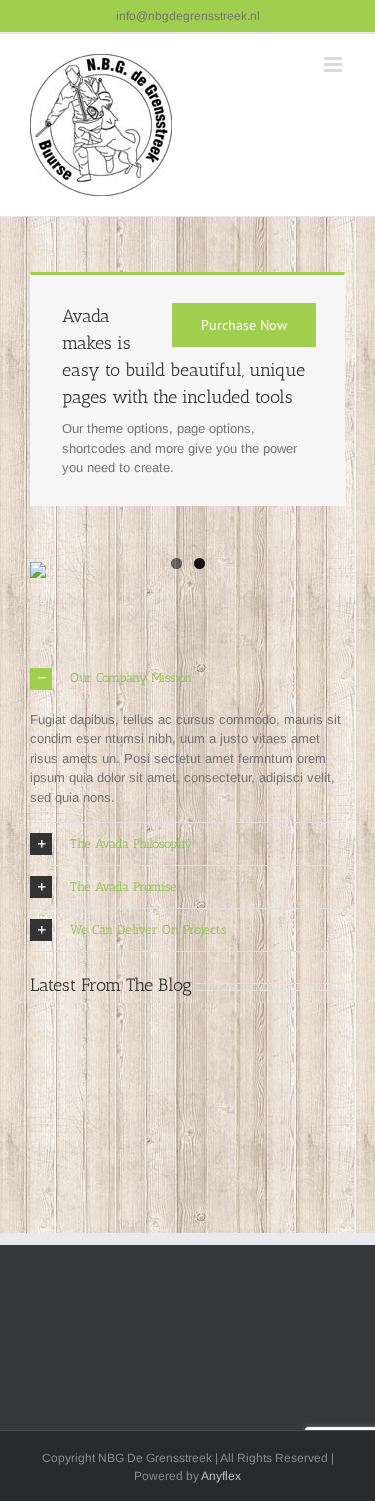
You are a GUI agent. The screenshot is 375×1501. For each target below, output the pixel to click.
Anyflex (221, 1476)
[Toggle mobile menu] (334, 64)
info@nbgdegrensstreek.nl (188, 16)
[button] (187, 679)
